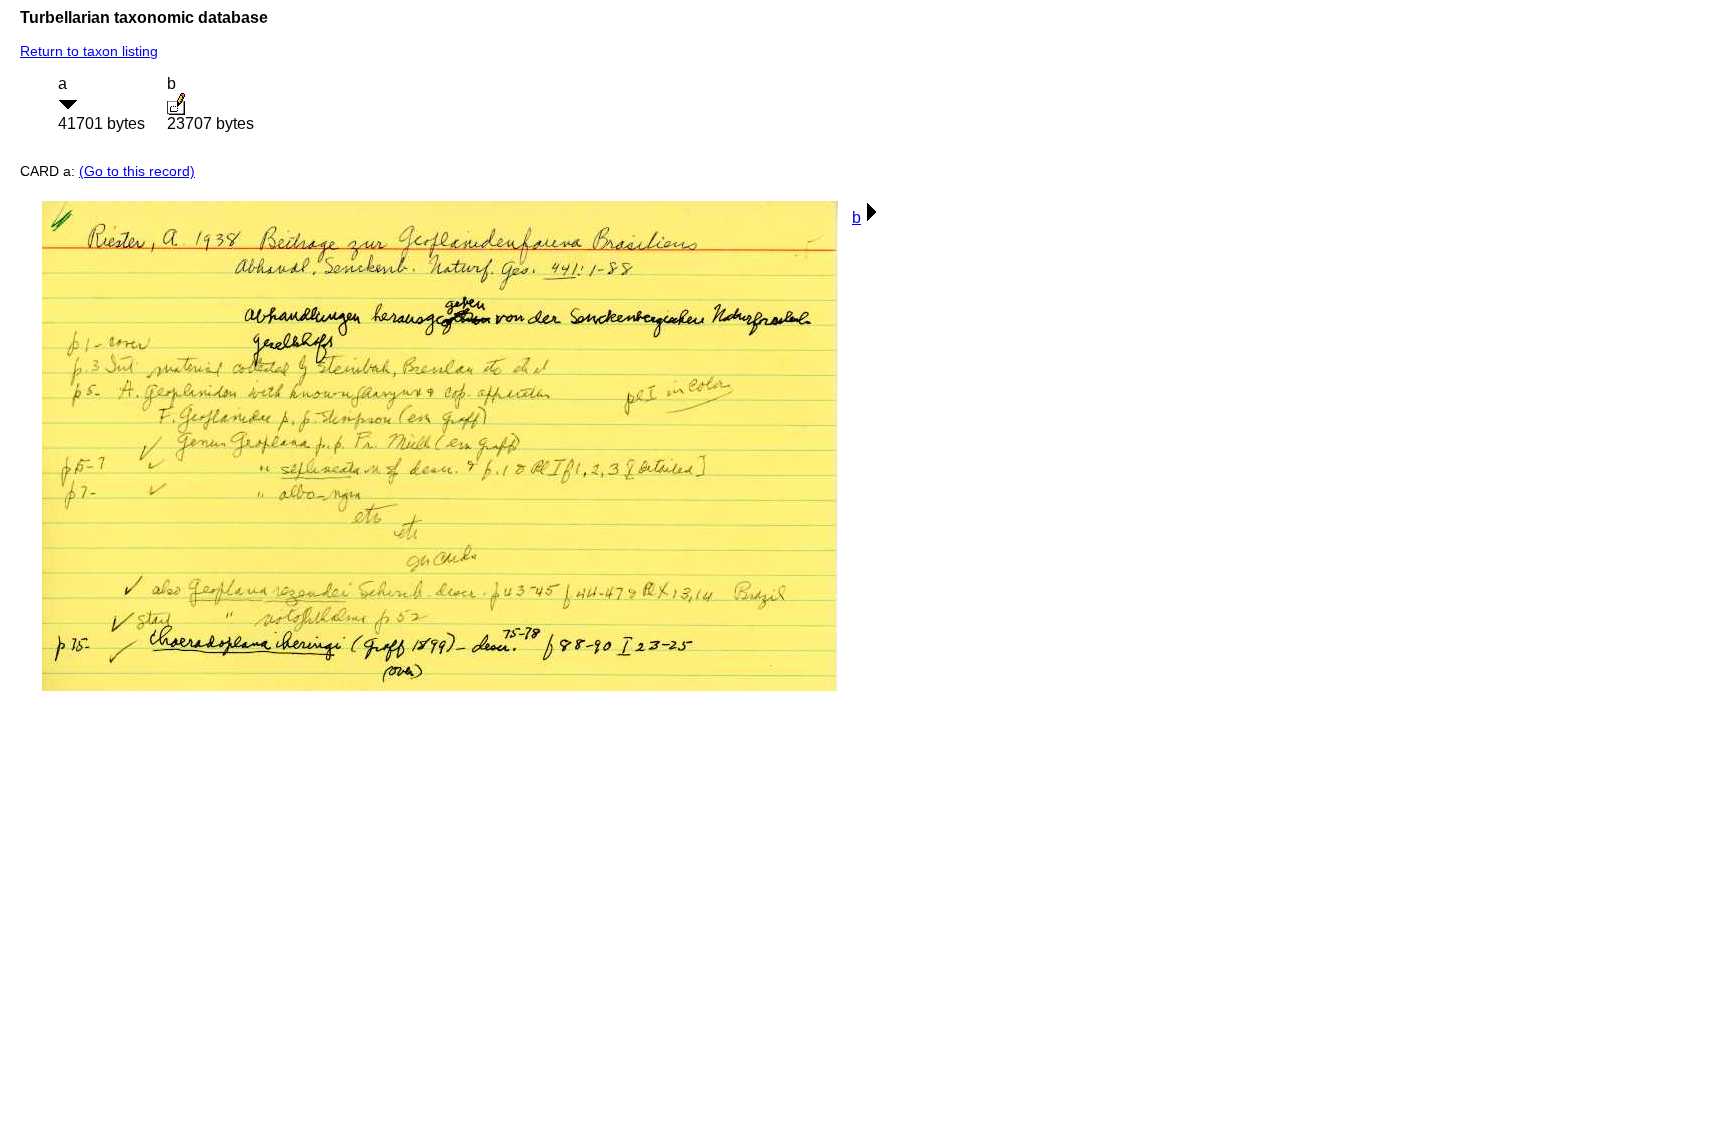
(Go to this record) (137, 171)
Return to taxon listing (89, 51)
